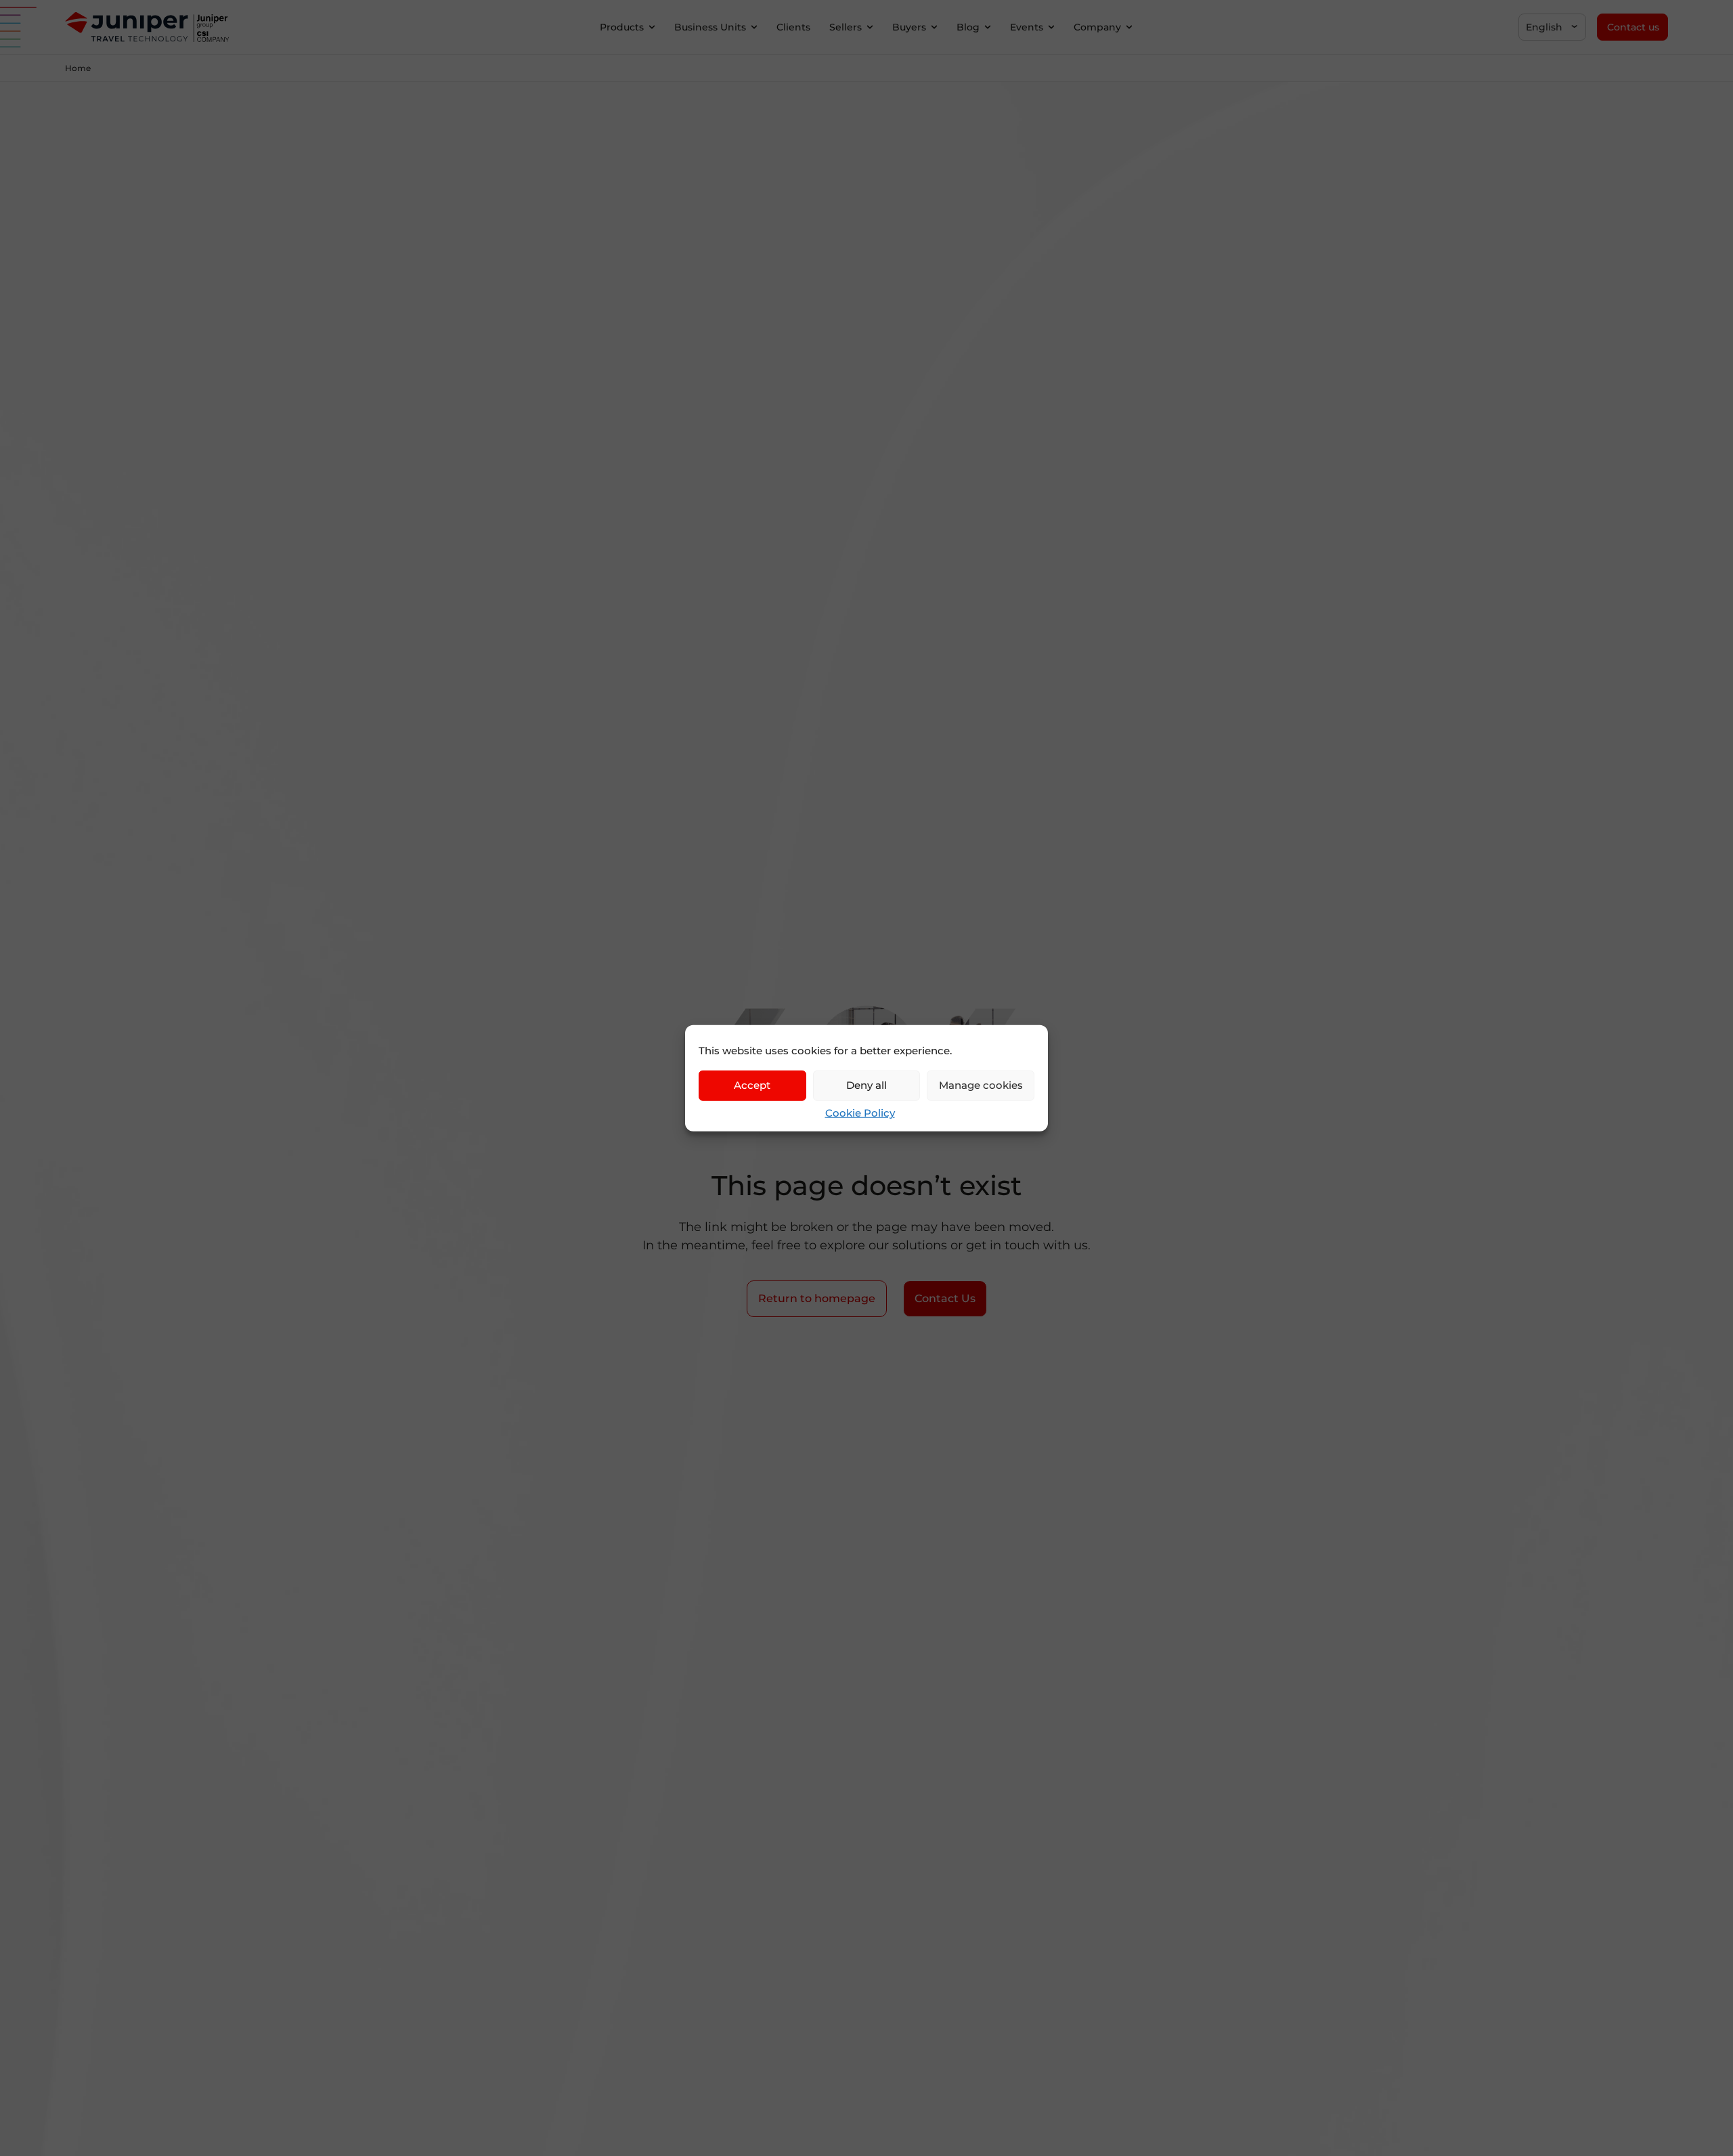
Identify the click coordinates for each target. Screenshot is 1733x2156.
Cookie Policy (860, 1112)
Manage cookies (981, 1085)
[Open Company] (1129, 27)
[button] (1552, 27)
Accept (752, 1085)
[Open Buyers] (934, 27)
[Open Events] (1051, 27)
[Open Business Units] (754, 27)
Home (78, 68)
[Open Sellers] (870, 27)
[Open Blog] (988, 27)
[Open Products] (652, 27)
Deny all (866, 1085)
